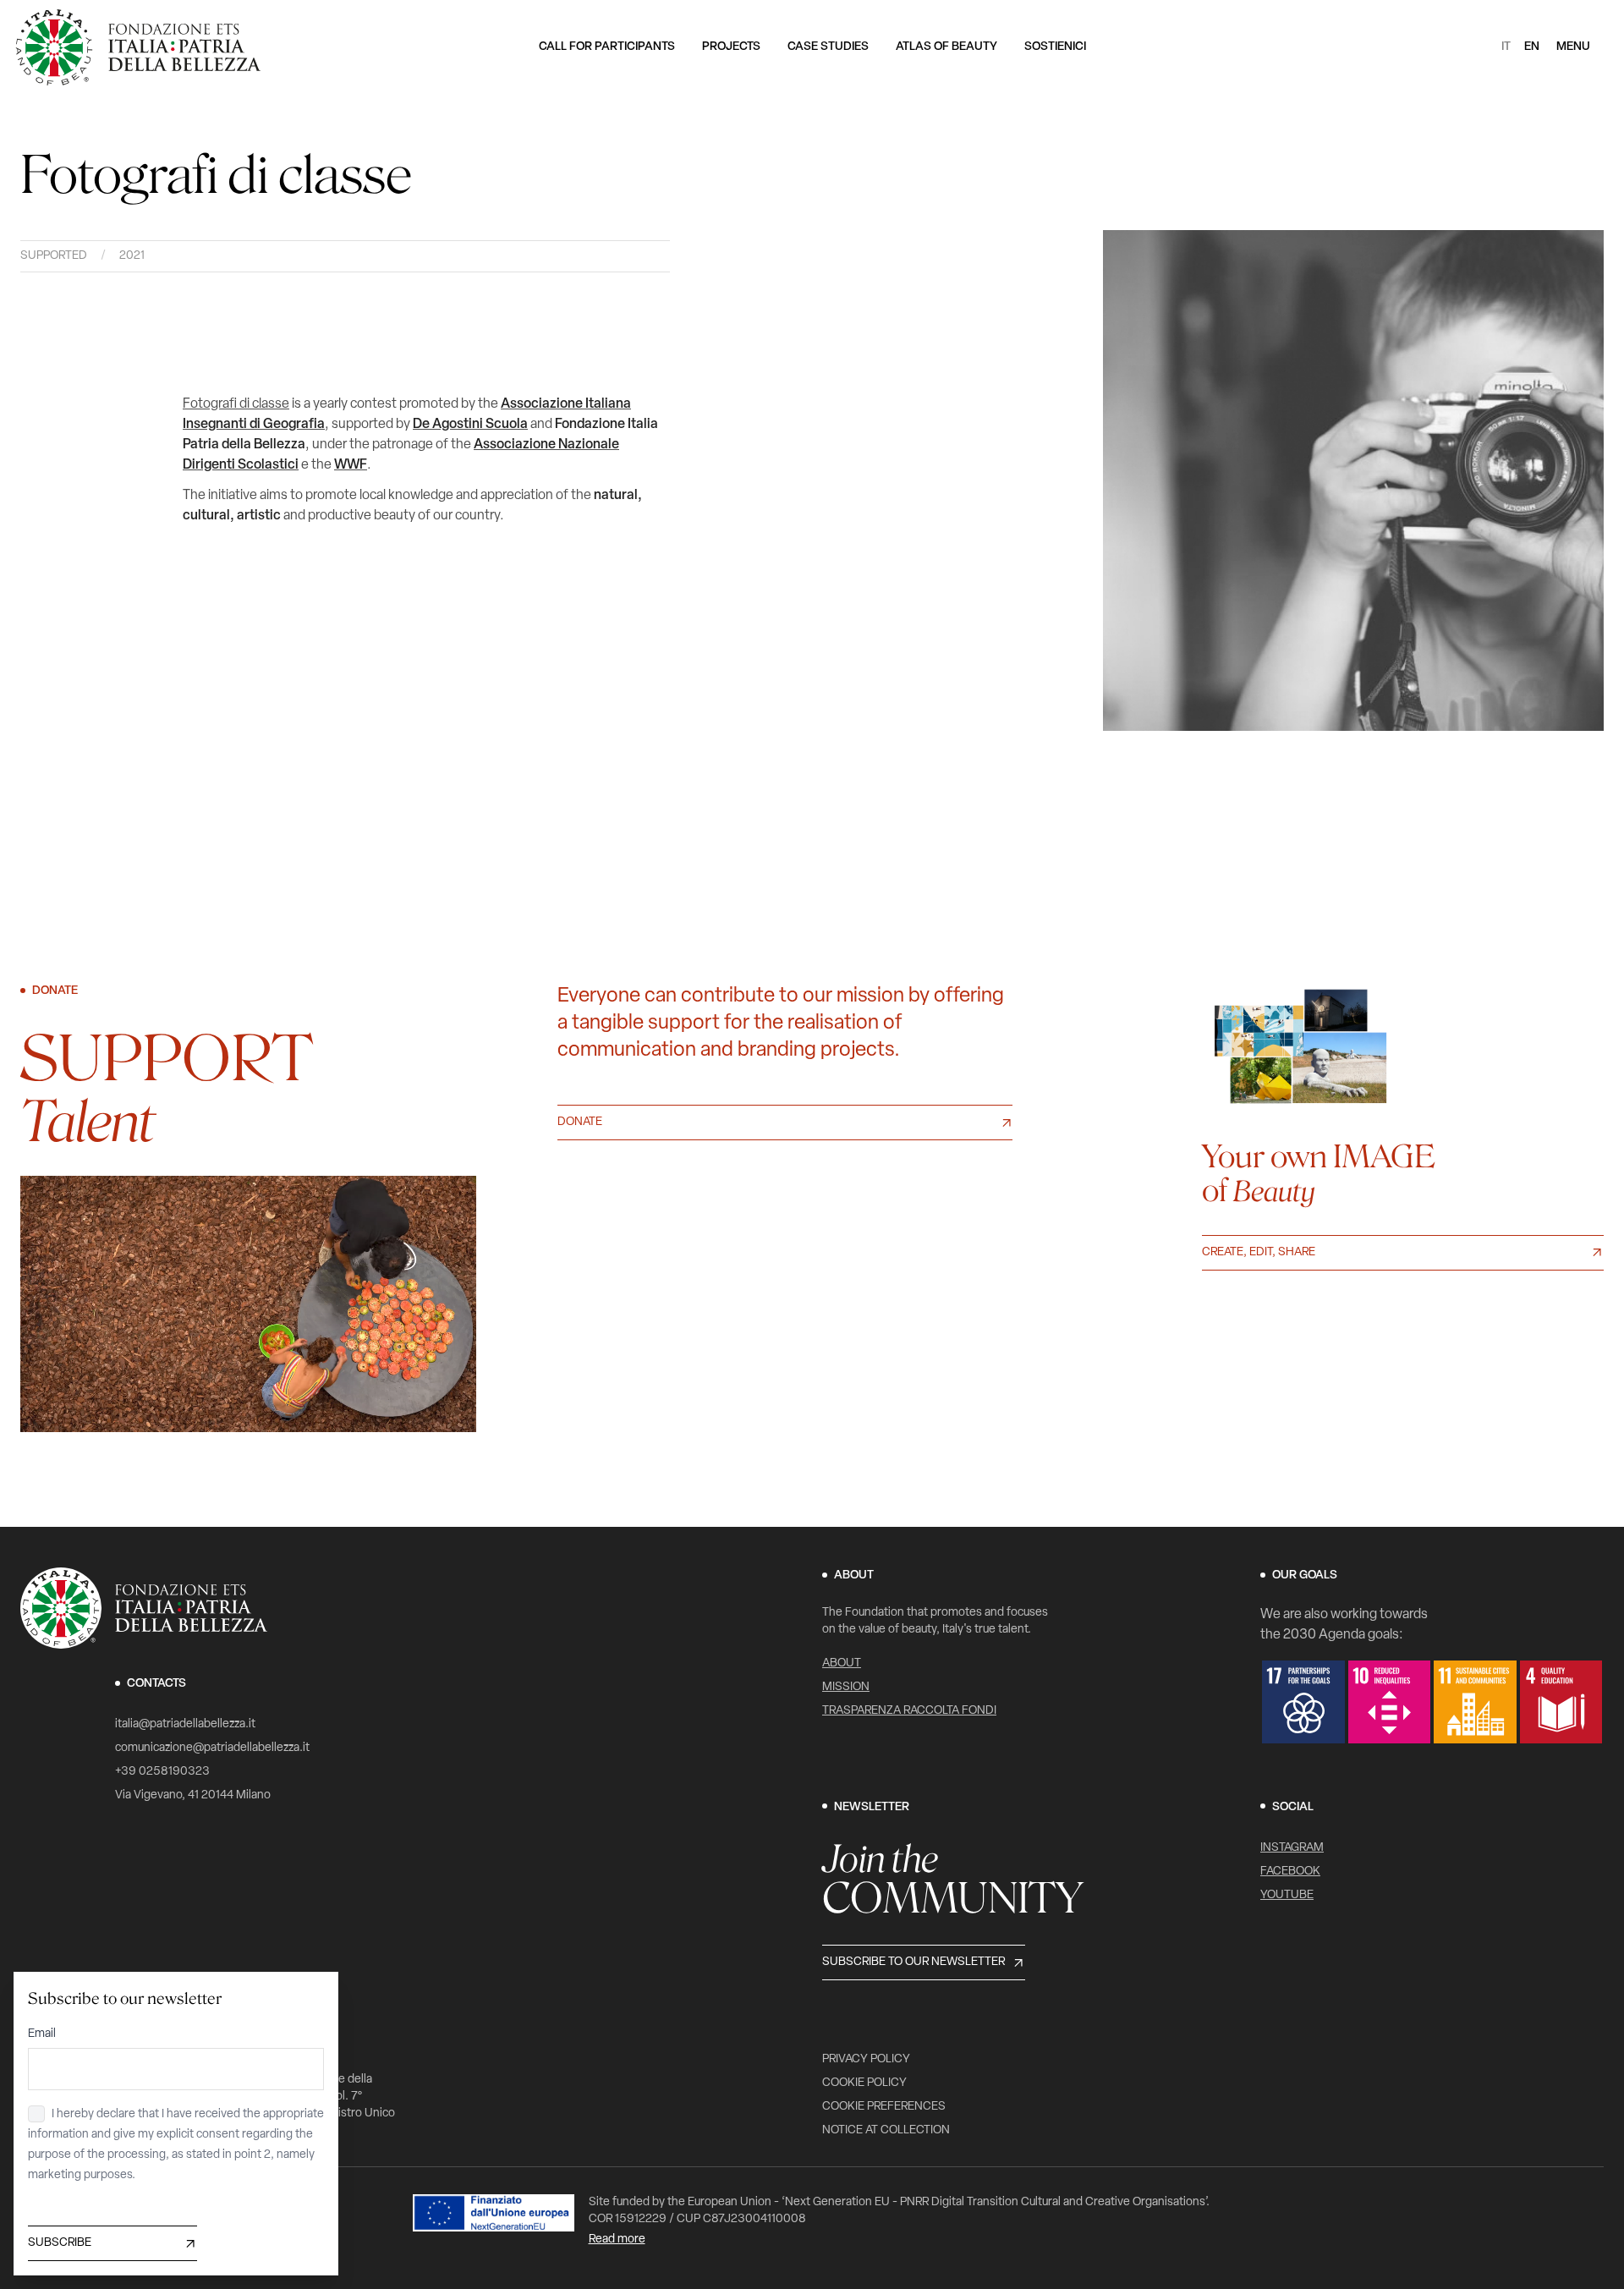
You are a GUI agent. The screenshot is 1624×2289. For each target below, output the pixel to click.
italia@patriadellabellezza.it (185, 1724)
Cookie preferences (884, 2107)
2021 (132, 256)
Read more (617, 2240)
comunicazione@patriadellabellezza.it (212, 1748)
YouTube (1287, 1895)
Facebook (1290, 1872)
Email (42, 2034)
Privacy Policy (866, 2059)
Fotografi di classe (236, 404)
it (1506, 47)
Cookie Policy (864, 2083)
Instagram (1292, 1848)
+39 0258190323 (162, 1772)
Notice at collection (886, 2130)
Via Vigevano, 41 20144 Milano (193, 1795)
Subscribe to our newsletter (913, 1962)
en (1532, 47)
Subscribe (60, 2243)
